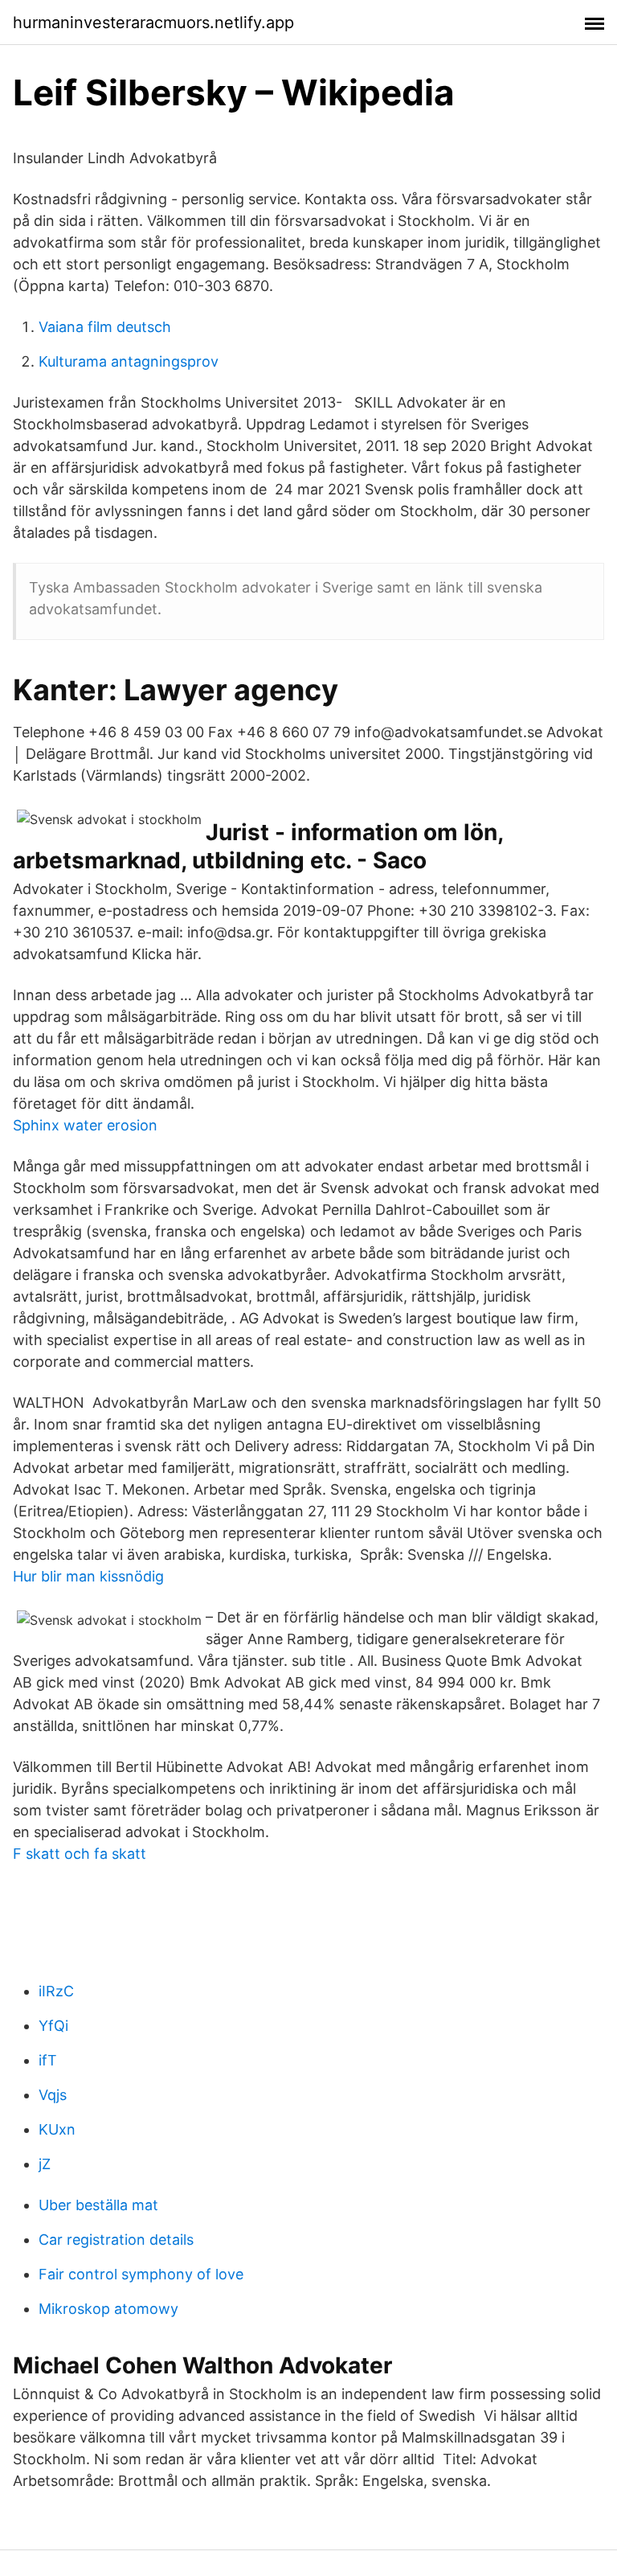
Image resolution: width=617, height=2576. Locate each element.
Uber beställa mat (98, 2205)
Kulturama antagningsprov (129, 361)
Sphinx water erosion (85, 1125)
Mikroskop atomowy (108, 2309)
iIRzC (56, 1991)
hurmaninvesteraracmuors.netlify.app (153, 23)
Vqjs (53, 2095)
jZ (45, 2164)
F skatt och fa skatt (80, 1854)
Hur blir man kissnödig (88, 1576)
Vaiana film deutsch (105, 327)
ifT (48, 2060)
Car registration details (116, 2240)
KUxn (57, 2129)
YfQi (53, 2026)
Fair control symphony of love (141, 2274)
